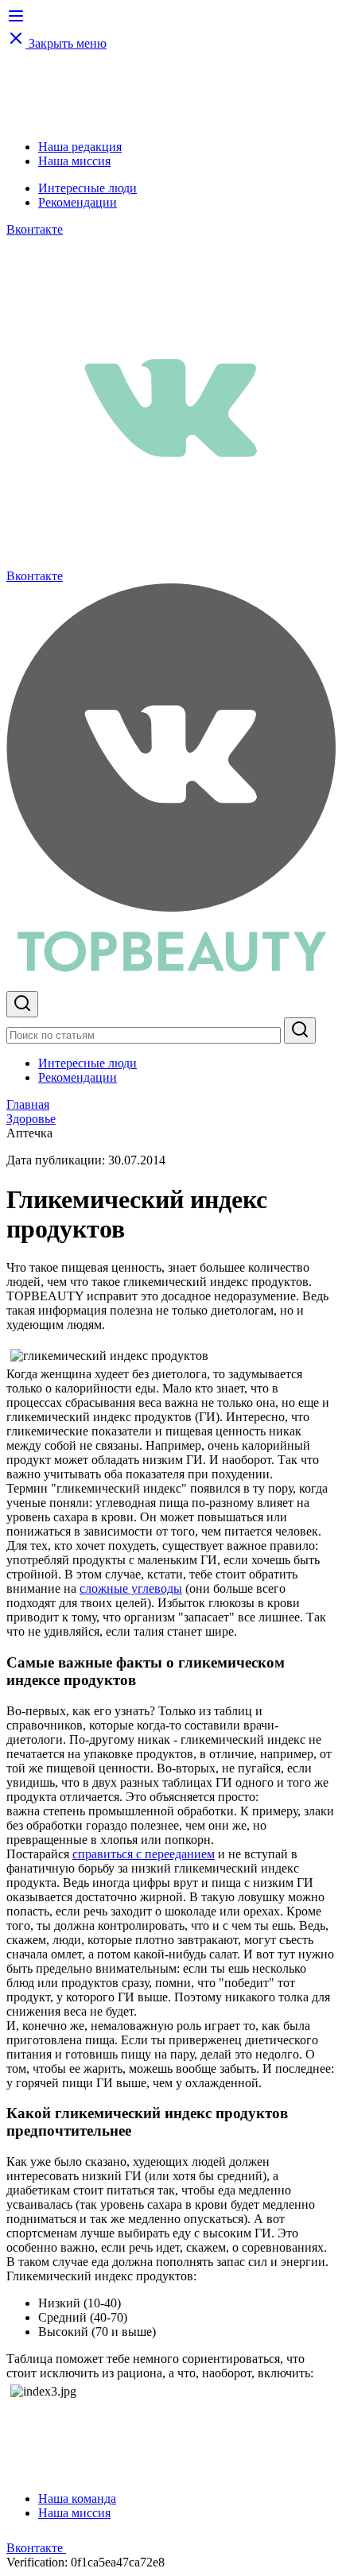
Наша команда (77, 2499)
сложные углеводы (131, 1588)
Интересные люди (87, 188)
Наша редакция (80, 147)
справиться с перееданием (144, 1854)
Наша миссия (74, 161)
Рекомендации (78, 202)
